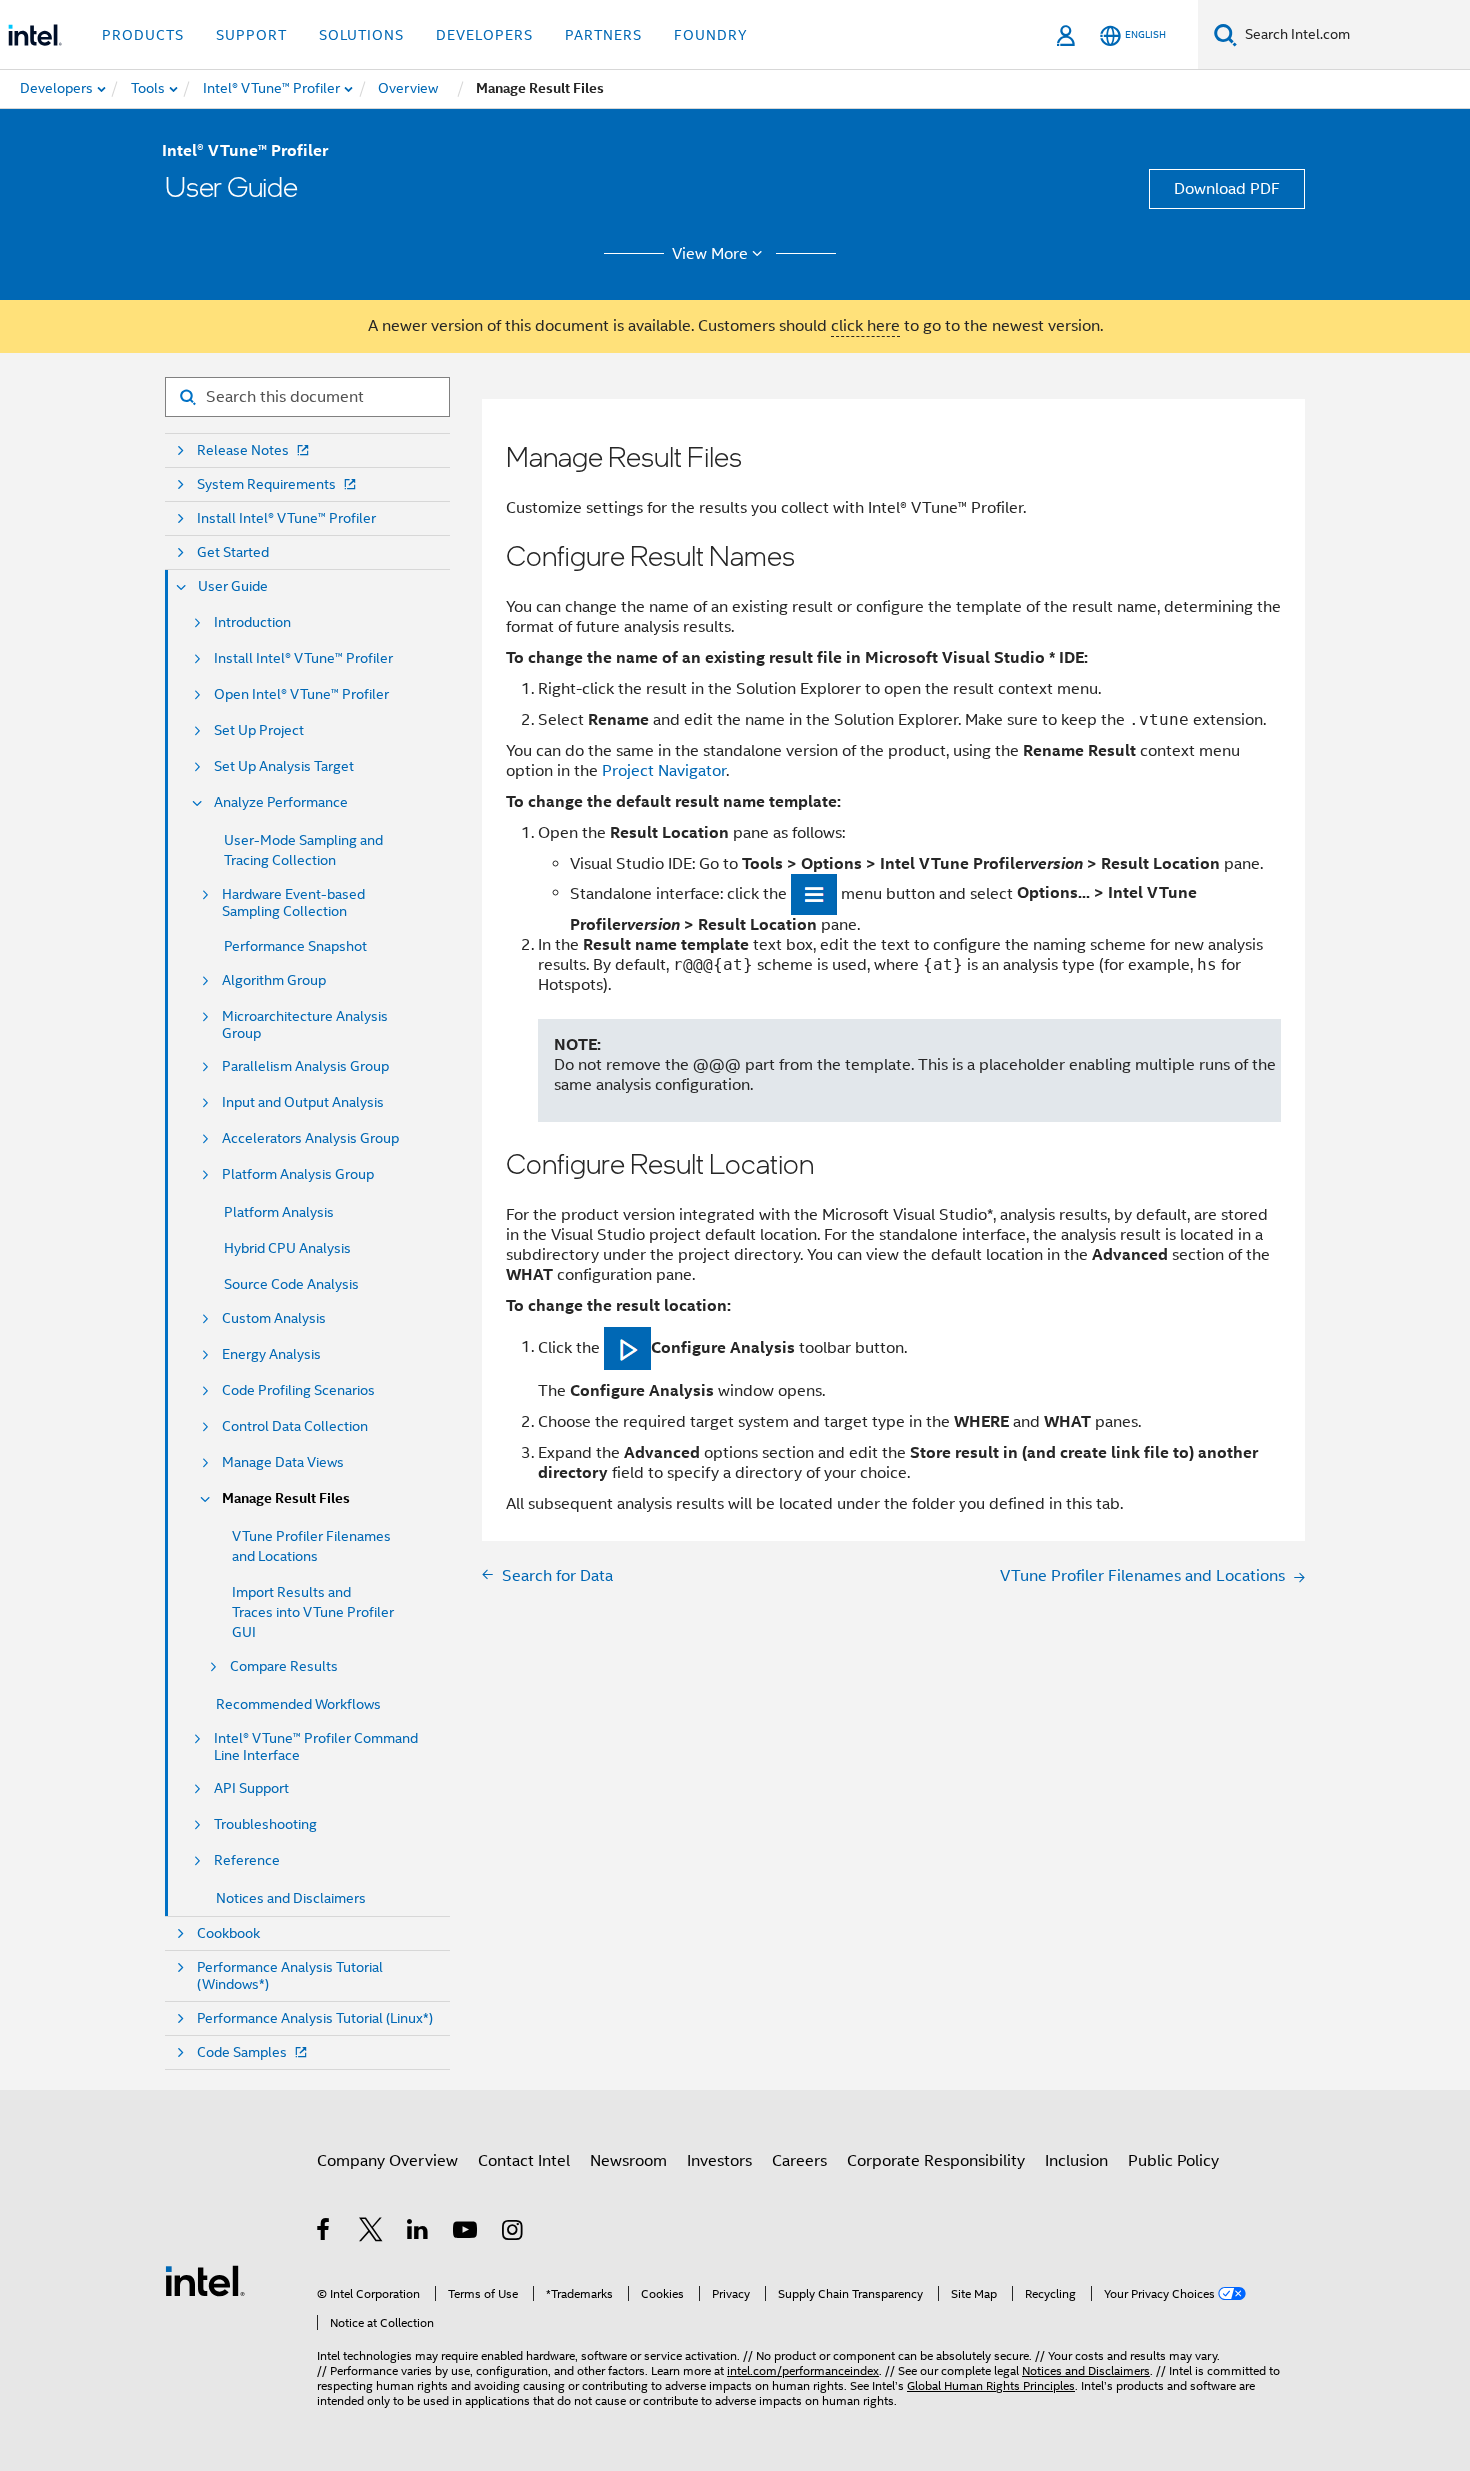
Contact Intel (524, 2161)
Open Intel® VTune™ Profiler (301, 694)
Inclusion (1076, 2161)
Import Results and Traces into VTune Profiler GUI (313, 1612)
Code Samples (242, 2052)
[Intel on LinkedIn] (418, 2233)
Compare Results (284, 1666)
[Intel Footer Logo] (205, 2280)
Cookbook (228, 1933)
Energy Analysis (271, 1354)
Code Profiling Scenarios (298, 1390)
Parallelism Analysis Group (305, 1066)
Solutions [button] (361, 35)
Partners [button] (603, 35)
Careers (799, 2161)
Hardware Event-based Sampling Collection (293, 903)
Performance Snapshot (295, 946)
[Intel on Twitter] (371, 2233)
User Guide (233, 586)
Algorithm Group (274, 980)
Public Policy (1173, 2161)
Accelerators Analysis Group (310, 1138)
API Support (251, 1788)
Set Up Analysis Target (284, 766)
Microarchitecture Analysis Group (305, 1025)
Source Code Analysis (291, 1284)
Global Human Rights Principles (991, 2385)
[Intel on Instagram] (513, 2233)
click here (865, 326)
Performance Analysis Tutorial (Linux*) (315, 2018)
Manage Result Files (286, 1498)
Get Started (233, 552)
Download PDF (1227, 189)
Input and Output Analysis (303, 1102)
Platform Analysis (279, 1212)
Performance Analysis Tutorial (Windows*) (290, 1976)
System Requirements (266, 484)
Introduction (252, 622)
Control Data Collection (295, 1426)
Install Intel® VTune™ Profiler (286, 518)
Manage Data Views (283, 1462)
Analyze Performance (281, 802)
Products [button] (143, 35)
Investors (719, 2161)
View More (710, 254)
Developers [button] (484, 35)
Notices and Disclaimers (291, 1898)
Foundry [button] (711, 35)
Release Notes (243, 450)
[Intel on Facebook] (324, 2233)
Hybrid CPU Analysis (287, 1248)
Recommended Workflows (298, 1704)
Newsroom (628, 2161)
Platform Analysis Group (298, 1174)
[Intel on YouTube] (466, 2233)
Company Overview (387, 2161)
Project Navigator (664, 771)
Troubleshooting (265, 1824)
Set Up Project (259, 730)
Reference (247, 1860)
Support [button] (251, 35)
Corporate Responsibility (936, 2161)
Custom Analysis (274, 1318)
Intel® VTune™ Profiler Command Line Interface (316, 1747)
